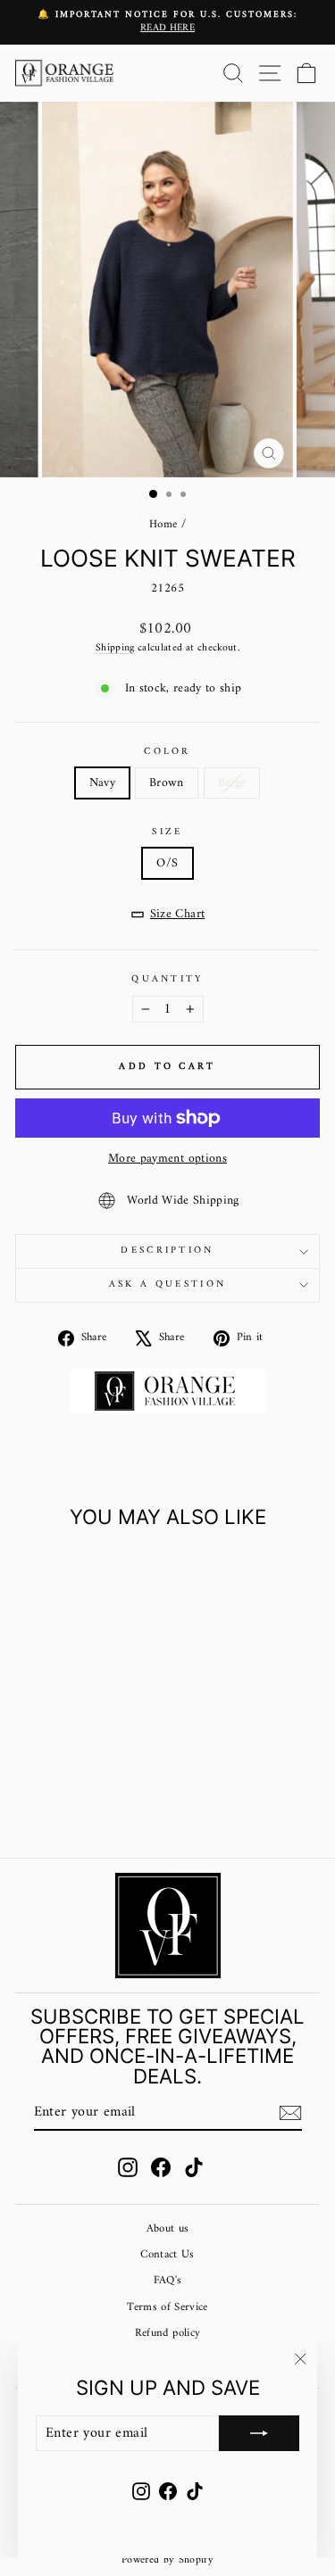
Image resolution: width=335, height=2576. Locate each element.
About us (168, 2229)
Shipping (115, 648)
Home (163, 525)
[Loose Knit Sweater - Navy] (52, 1797)
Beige (232, 783)
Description (167, 1251)
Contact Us (167, 2255)
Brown (167, 783)
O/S (167, 863)
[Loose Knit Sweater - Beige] (93, 1797)
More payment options (167, 1159)
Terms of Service (167, 2307)
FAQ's (168, 2281)
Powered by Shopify (167, 2560)
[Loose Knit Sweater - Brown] (73, 1797)
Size (167, 832)
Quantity (167, 979)
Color (167, 752)
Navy (102, 783)
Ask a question (167, 1284)
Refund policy (168, 2333)
